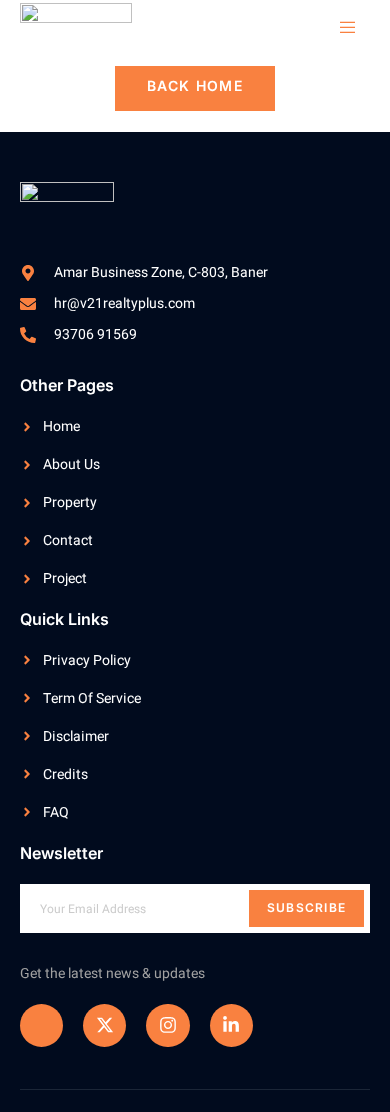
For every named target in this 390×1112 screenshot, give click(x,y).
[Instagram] (167, 1025)
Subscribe (307, 907)
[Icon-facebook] (41, 1025)
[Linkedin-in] (231, 1025)
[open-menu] (338, 28)
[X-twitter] (104, 1025)
